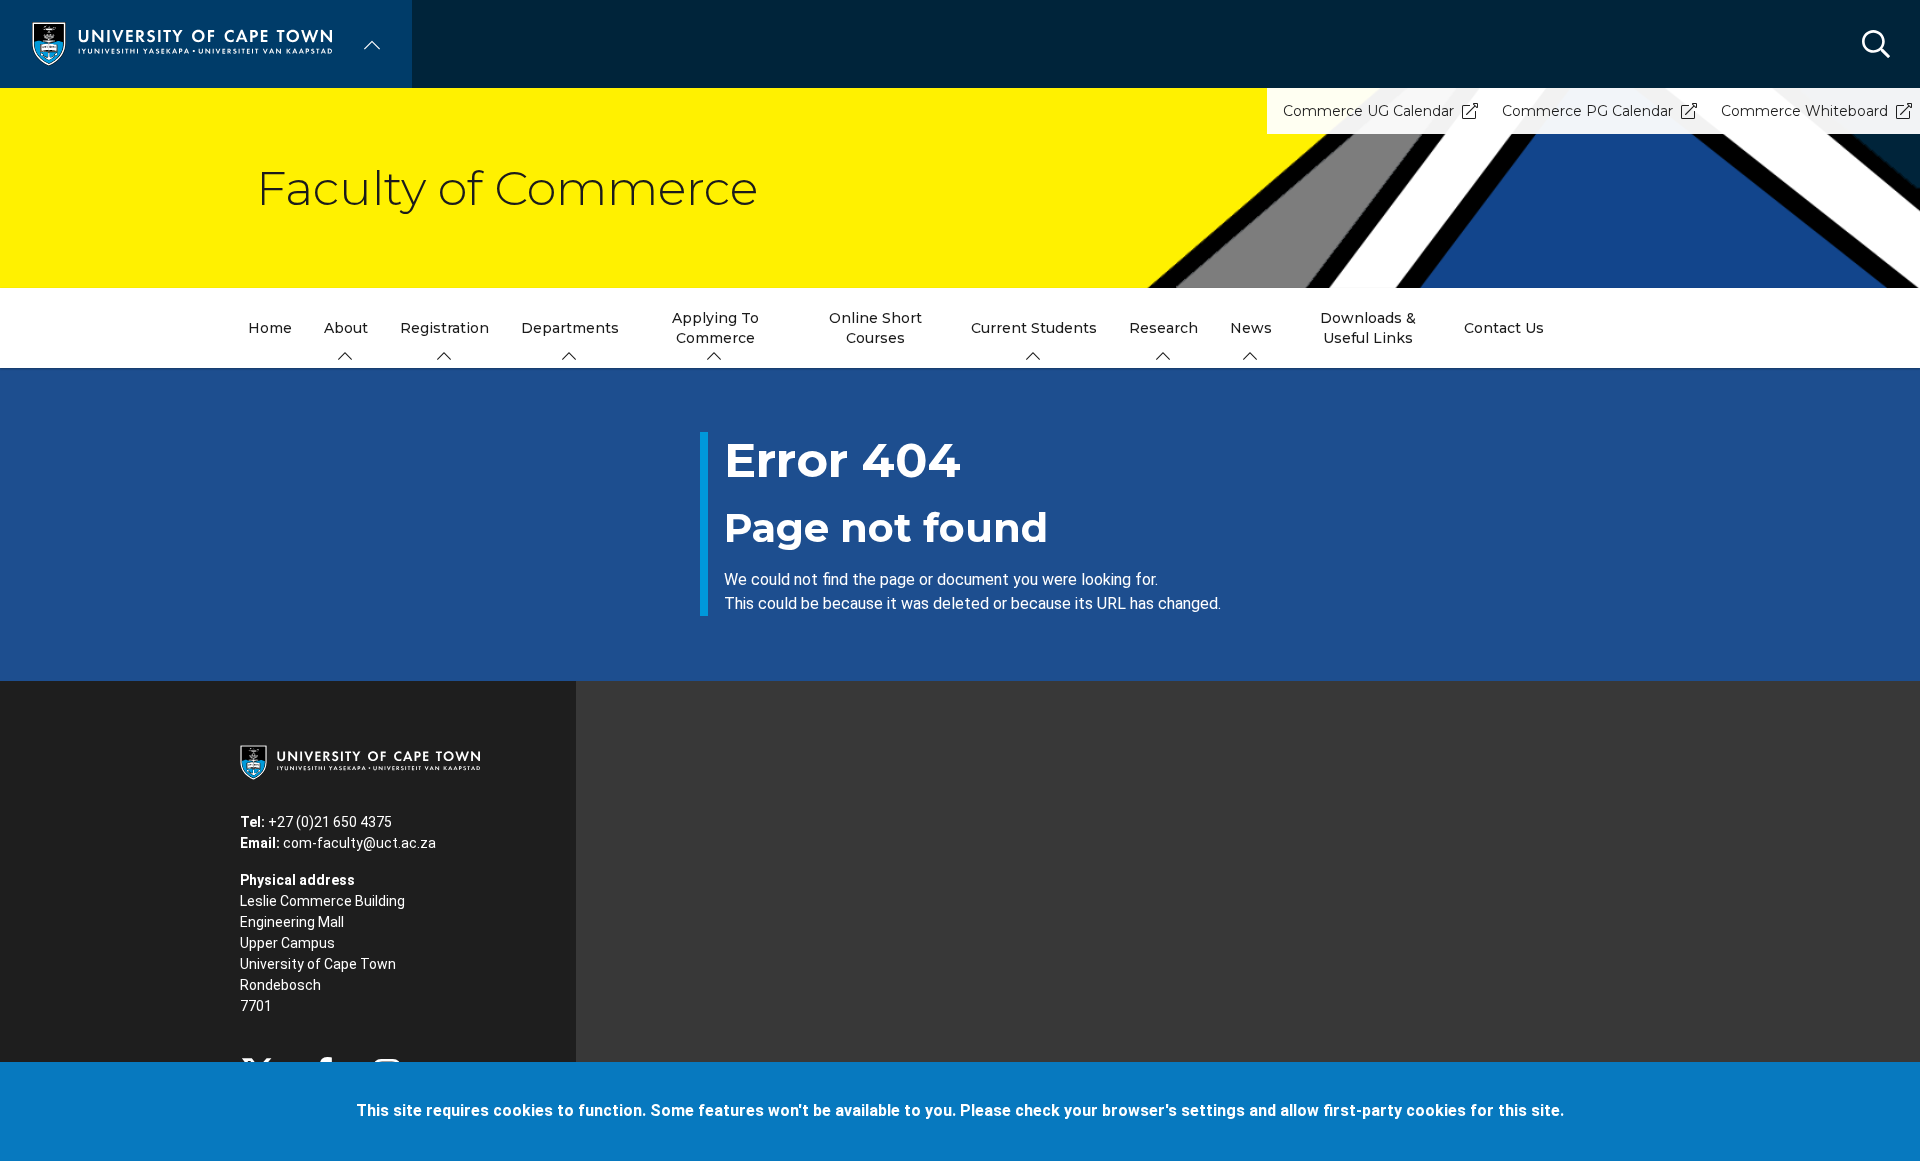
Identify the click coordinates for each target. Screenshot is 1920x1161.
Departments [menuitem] (570, 328)
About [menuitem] (346, 328)
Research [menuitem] (1163, 328)
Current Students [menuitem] (1034, 328)
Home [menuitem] (270, 328)
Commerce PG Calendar (1587, 111)
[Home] (182, 42)
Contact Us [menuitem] (1504, 328)
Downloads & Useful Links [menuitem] (1368, 328)
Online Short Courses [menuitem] (875, 328)
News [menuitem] (1251, 328)
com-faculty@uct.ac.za (359, 843)
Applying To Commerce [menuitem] (715, 328)
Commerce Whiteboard (1804, 111)
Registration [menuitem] (444, 328)
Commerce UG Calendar (1368, 111)
